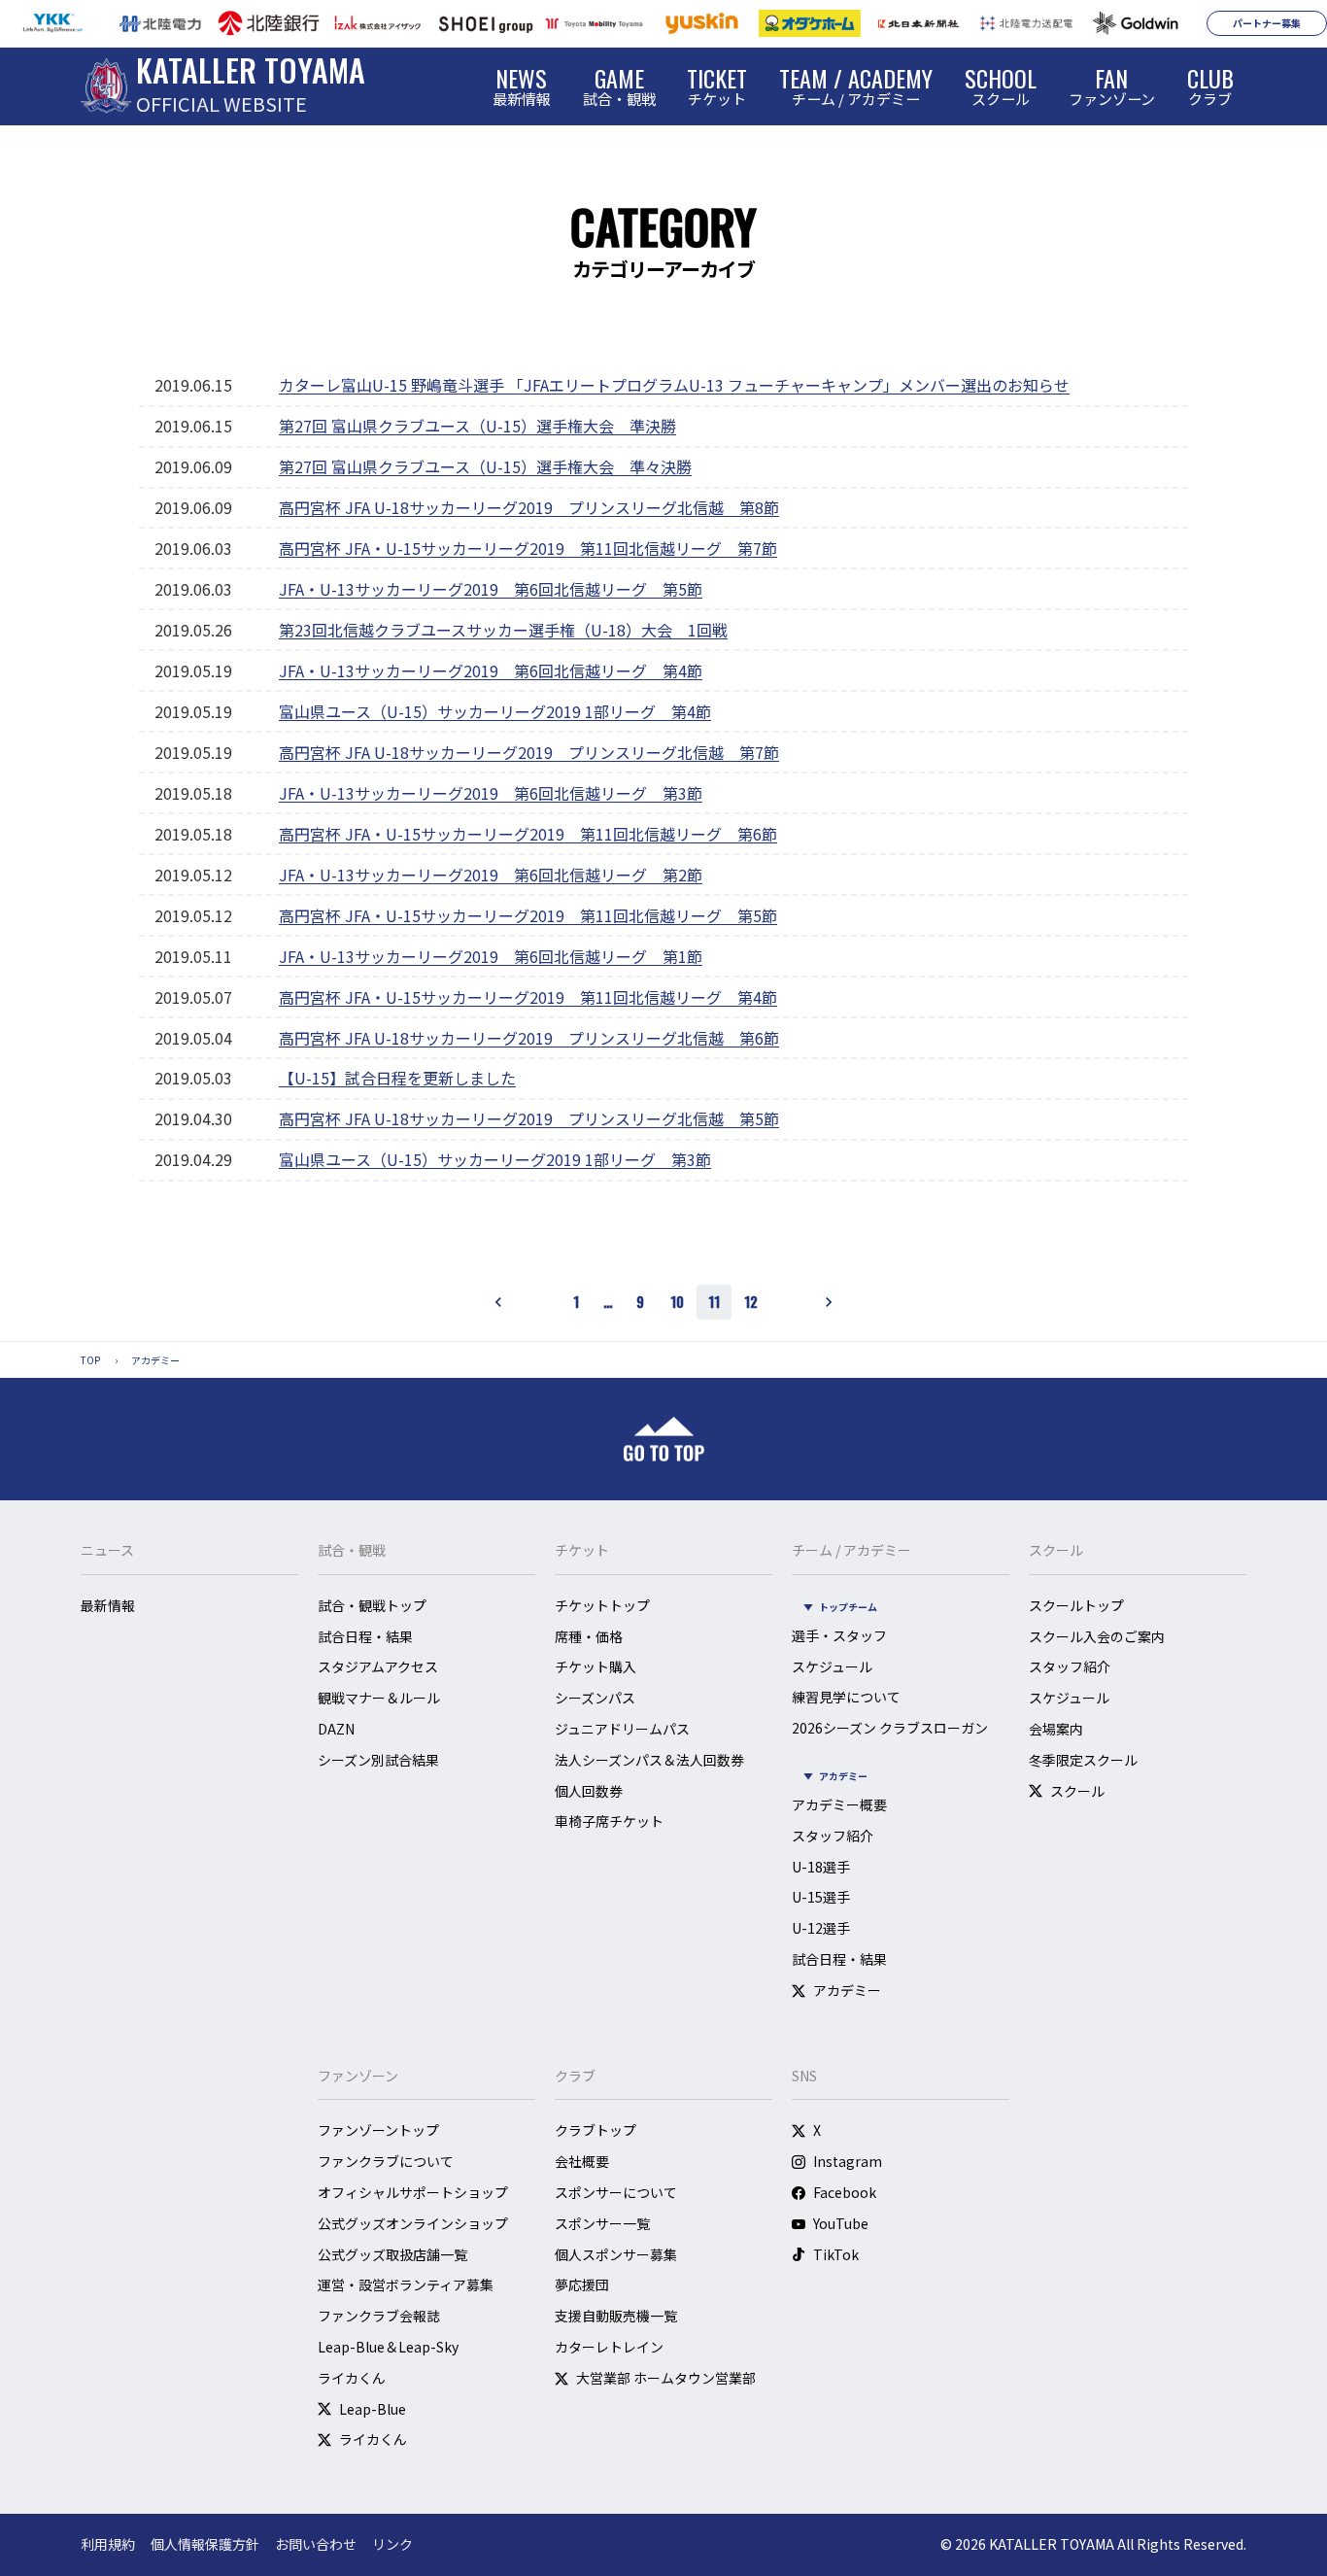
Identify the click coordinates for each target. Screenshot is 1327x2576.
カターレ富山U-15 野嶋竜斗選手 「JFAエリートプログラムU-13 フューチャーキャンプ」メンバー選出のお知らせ (674, 385)
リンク (392, 2544)
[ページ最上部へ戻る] (664, 1439)
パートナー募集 (1267, 23)
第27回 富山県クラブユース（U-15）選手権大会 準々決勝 (485, 466)
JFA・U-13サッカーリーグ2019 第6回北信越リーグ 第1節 (491, 956)
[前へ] (498, 1302)
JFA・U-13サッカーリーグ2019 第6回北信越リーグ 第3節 (491, 793)
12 (751, 1301)
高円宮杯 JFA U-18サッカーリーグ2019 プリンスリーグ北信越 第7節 (529, 752)
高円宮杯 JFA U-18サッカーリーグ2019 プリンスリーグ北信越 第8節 (529, 507)
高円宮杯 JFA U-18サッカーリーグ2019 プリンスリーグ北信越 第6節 (529, 1038)
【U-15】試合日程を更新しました (397, 1078)
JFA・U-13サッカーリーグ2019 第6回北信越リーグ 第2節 (491, 875)
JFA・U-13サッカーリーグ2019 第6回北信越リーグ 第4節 (491, 670)
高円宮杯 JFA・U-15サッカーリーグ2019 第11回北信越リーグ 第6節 (528, 834)
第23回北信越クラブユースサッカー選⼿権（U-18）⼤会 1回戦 (503, 630)
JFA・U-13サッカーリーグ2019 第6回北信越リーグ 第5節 (491, 589)
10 (677, 1301)
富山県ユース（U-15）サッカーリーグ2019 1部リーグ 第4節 (495, 711)
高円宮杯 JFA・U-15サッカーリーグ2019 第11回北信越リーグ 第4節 (528, 997)
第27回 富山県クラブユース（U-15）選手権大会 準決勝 (477, 426)
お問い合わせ (316, 2544)
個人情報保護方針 (205, 2544)
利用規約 (108, 2544)
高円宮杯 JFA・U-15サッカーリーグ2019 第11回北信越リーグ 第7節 (528, 548)
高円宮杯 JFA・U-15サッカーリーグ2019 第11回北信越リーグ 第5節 (528, 915)
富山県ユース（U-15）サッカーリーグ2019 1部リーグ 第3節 (495, 1159)
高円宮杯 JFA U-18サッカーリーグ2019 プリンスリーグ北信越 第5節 (529, 1118)
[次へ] (829, 1302)
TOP (90, 1360)
